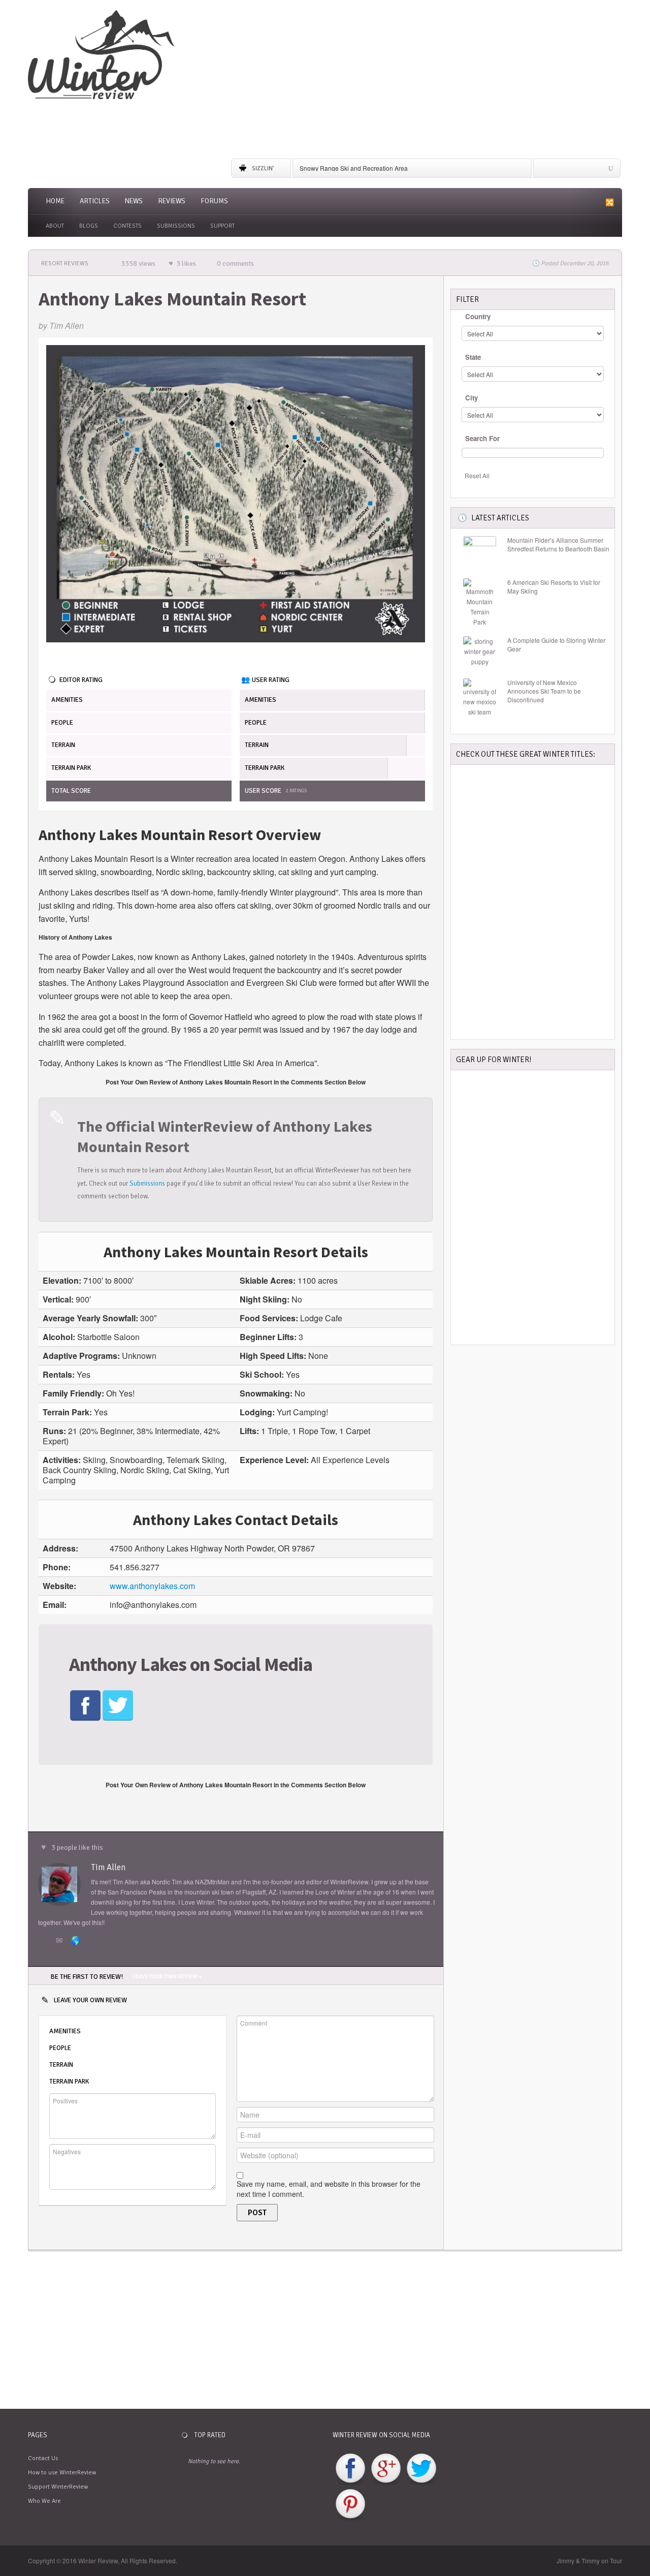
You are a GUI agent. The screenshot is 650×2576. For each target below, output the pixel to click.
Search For (482, 438)
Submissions (176, 226)
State (473, 357)
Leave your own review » (167, 1977)
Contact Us (43, 2458)
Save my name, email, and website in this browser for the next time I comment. (329, 2189)
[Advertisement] (427, 81)
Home (55, 201)
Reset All (477, 475)
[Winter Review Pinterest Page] (350, 2505)
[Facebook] (549, 171)
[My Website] (77, 1941)
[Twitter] (565, 171)
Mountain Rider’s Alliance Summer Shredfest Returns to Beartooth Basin (558, 545)
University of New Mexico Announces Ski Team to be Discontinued (544, 691)
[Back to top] (615, 2528)
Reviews (172, 201)
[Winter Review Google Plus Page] (386, 2469)
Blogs (89, 226)
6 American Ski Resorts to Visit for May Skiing (554, 587)
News (134, 201)
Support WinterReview (58, 2487)
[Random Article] (608, 202)
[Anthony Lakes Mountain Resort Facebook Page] (85, 1704)
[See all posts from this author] (59, 1883)
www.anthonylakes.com (152, 1586)
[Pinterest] (595, 171)
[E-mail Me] (61, 1941)
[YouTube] (610, 171)
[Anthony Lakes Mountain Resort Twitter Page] (118, 1704)
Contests (127, 226)
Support (222, 226)
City (472, 398)
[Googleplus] (580, 171)
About (55, 226)
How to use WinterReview (62, 2473)
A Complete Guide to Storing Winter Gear (556, 645)
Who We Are (44, 2501)
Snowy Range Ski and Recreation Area (354, 168)
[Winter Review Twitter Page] (421, 2469)
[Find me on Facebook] (46, 1941)
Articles (95, 201)
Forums (214, 201)
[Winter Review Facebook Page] (350, 2469)
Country (478, 316)
